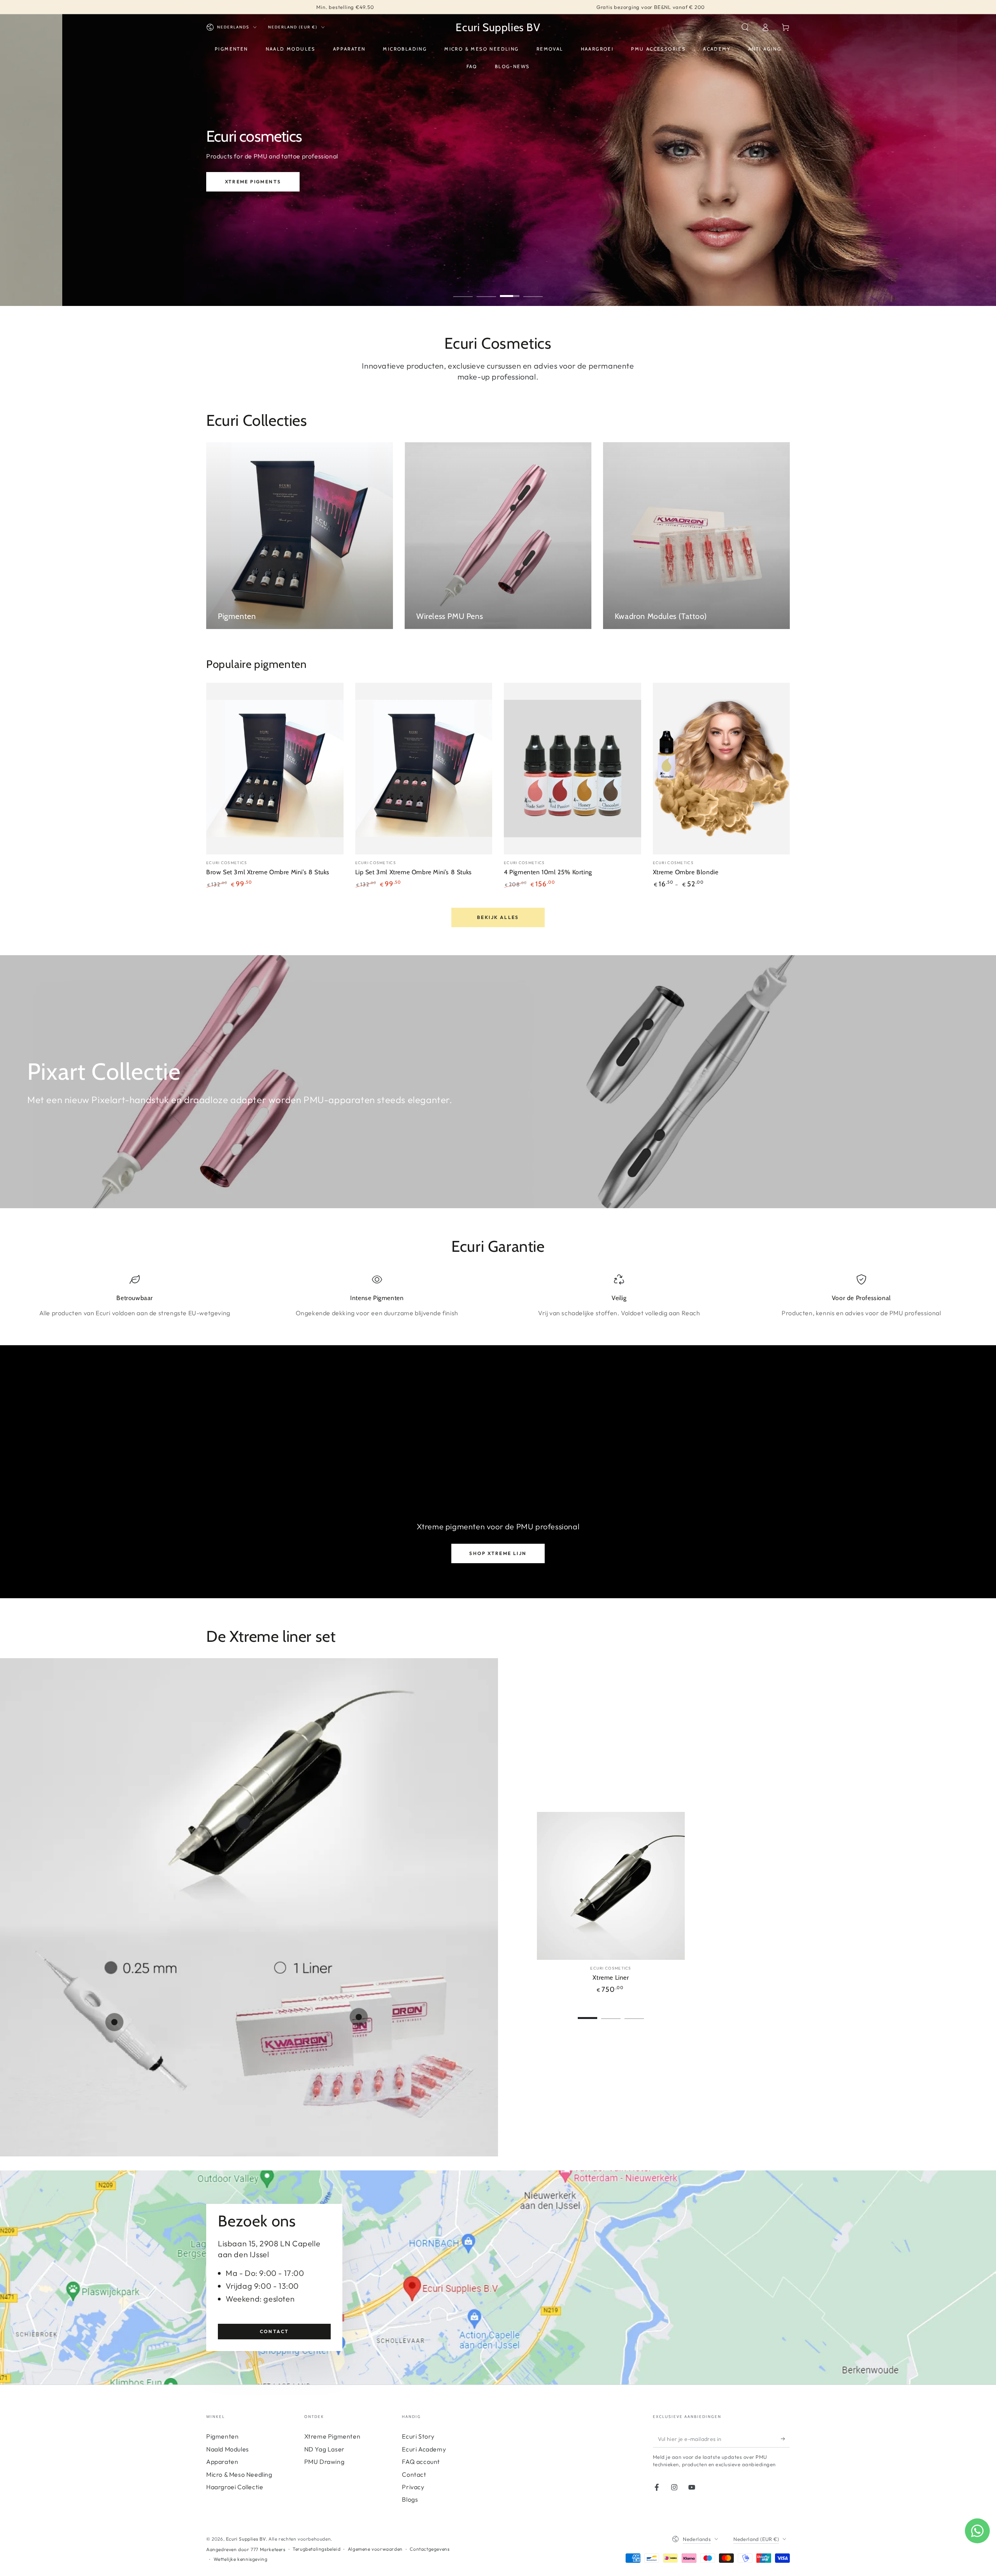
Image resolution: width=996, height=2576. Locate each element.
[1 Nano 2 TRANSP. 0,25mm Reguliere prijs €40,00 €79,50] (114, 2022)
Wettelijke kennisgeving (241, 2559)
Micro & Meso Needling (239, 2474)
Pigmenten (222, 2436)
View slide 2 (486, 290)
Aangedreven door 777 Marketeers (246, 2549)
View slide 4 (533, 290)
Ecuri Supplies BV (246, 2539)
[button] (745, 27)
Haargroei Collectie (235, 2487)
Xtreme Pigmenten (332, 2436)
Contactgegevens (430, 2549)
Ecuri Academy (424, 2449)
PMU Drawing (324, 2462)
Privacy (413, 2487)
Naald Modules (228, 2449)
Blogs (410, 2499)
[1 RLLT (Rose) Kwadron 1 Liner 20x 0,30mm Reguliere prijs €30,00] (359, 2017)
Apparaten (222, 2462)
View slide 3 (510, 290)
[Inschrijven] (785, 2439)
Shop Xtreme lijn (498, 1553)
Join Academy (254, 193)
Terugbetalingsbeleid (317, 2549)
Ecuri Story (418, 2436)
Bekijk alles (498, 917)
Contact (274, 2331)
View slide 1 (463, 290)
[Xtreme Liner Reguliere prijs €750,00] (244, 1823)
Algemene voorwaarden (375, 2549)
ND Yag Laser (324, 2449)
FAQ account (421, 2462)
